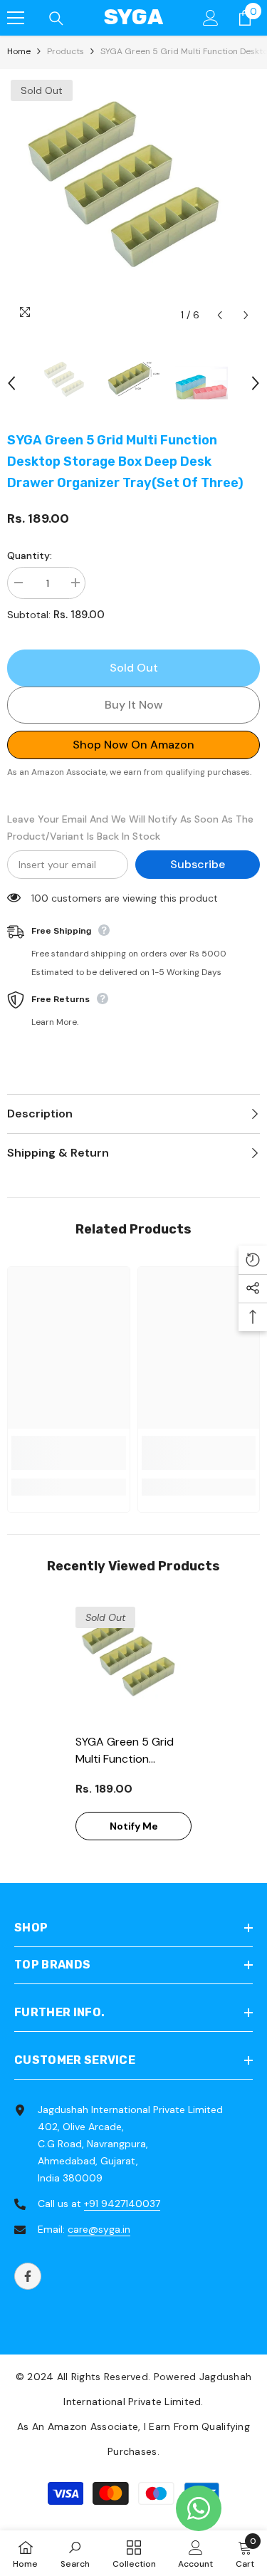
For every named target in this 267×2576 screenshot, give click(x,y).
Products (66, 51)
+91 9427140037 (122, 2204)
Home (19, 51)
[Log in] (211, 18)
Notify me (134, 1826)
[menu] (16, 18)
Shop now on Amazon (133, 745)
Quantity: (30, 556)
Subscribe (198, 864)
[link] (69, 1453)
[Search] (56, 19)
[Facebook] (28, 2276)
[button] (220, 315)
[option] (133, 203)
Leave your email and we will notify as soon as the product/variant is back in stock (130, 828)
